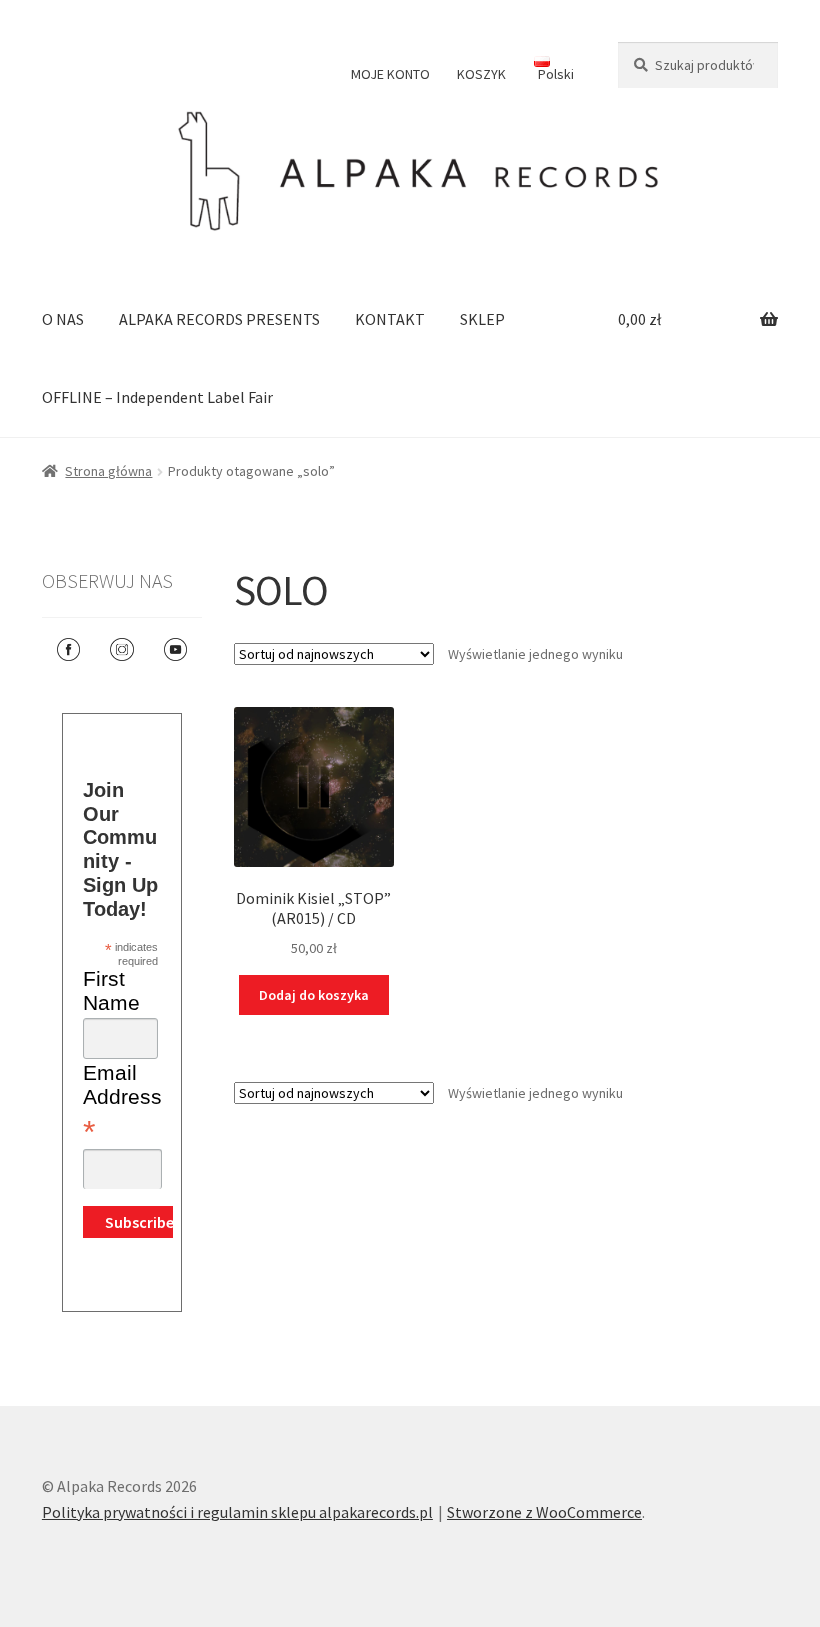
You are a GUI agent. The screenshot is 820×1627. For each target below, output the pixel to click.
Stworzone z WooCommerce (544, 1512)
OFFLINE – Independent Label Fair (157, 397)
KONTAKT (390, 319)
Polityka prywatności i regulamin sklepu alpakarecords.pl (237, 1512)
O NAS (63, 319)
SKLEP (482, 319)
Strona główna (108, 471)
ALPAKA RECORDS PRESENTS (219, 319)
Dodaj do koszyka (314, 995)
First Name (111, 990)
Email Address (122, 1103)
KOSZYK (481, 74)
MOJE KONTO (390, 74)
